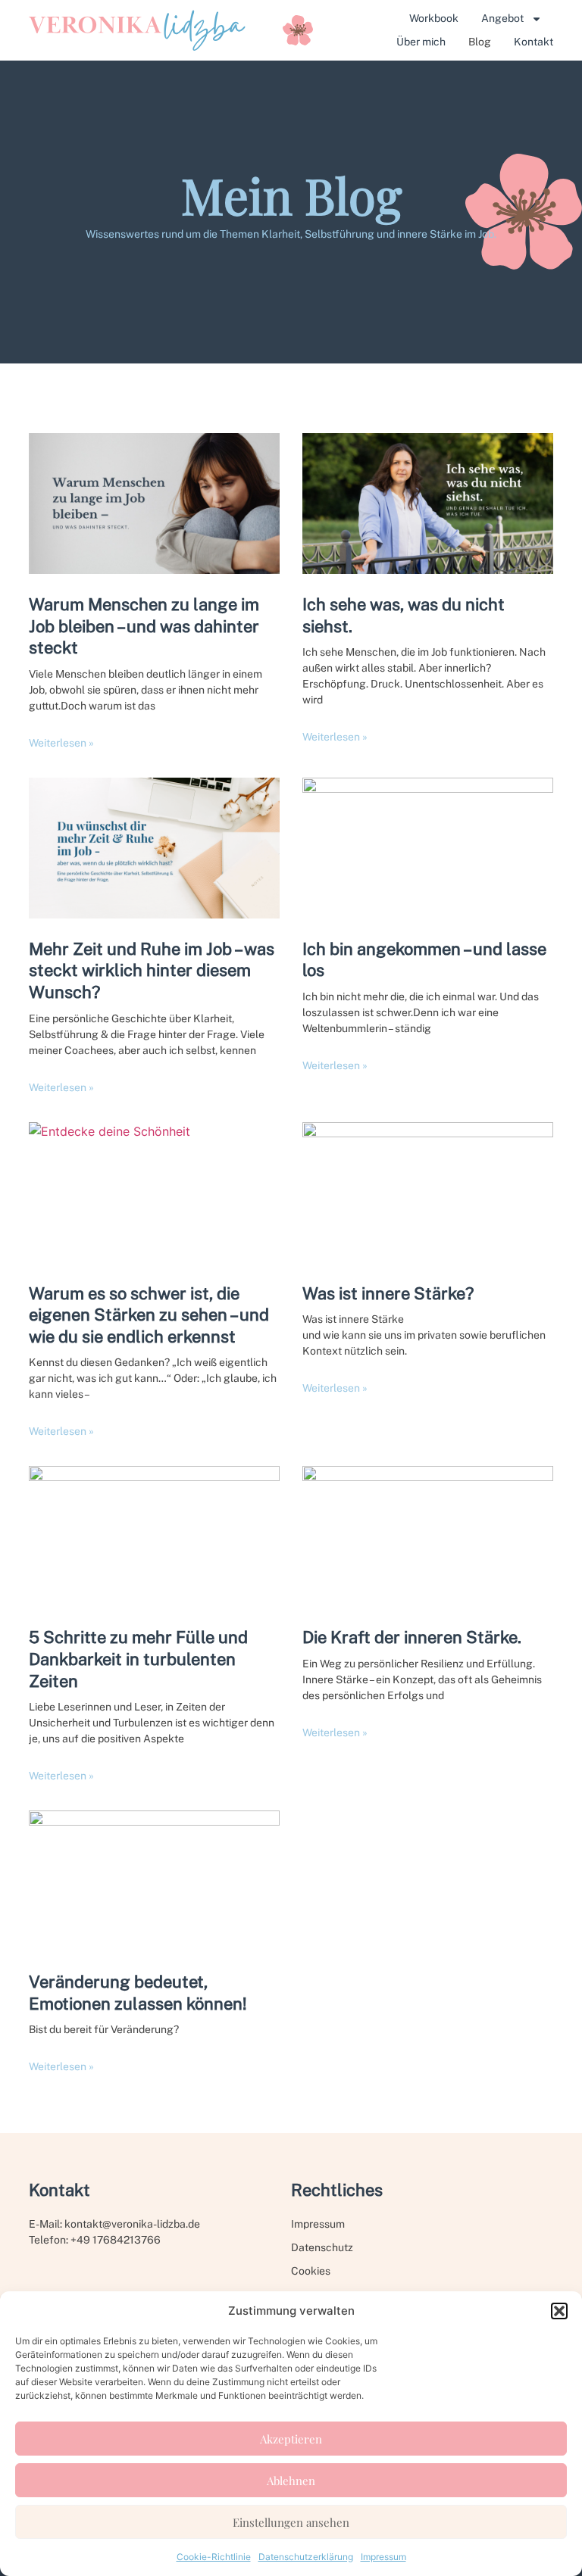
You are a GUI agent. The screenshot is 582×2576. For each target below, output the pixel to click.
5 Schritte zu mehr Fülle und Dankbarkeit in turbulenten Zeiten (138, 1659)
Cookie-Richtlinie (214, 2557)
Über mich (421, 42)
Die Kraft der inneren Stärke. (412, 1637)
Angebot (502, 18)
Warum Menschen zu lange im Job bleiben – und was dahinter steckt (144, 626)
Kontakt (533, 42)
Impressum (383, 2557)
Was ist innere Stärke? (388, 1293)
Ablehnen (291, 2481)
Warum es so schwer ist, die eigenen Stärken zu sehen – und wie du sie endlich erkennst (149, 1315)
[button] (559, 2311)
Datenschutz (322, 2247)
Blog (480, 42)
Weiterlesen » (61, 743)
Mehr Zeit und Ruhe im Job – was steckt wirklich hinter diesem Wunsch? (152, 970)
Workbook (434, 18)
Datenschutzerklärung (306, 2557)
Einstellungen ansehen (291, 2522)
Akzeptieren (291, 2439)
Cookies (311, 2271)
